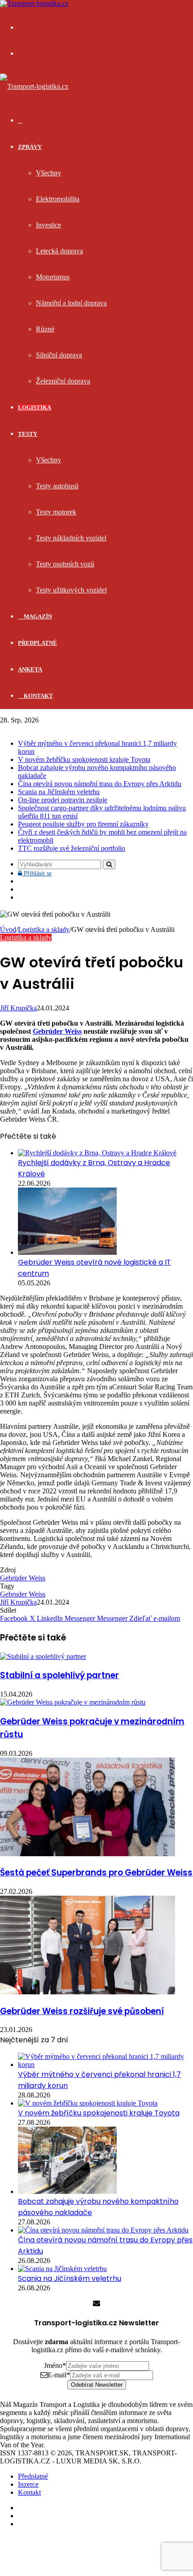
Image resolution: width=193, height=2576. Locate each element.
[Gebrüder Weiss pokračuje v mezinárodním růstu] (73, 1702)
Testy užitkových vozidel (71, 590)
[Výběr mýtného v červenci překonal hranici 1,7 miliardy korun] (105, 2065)
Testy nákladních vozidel (71, 538)
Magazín (37, 616)
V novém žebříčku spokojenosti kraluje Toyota (84, 759)
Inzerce (28, 2484)
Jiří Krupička (18, 1008)
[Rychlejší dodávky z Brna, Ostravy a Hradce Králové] (97, 1153)
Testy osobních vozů (65, 564)
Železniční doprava (63, 381)
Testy (28, 434)
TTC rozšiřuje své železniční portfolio (72, 848)
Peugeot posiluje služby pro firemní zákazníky (83, 824)
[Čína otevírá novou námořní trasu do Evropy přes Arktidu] (103, 2230)
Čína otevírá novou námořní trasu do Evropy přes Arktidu (100, 784)
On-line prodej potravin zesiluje (63, 800)
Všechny (48, 173)
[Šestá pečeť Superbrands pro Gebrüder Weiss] (88, 1854)
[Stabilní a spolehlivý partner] (43, 1656)
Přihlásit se (37, 873)
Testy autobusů (57, 486)
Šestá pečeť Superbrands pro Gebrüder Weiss (96, 1873)
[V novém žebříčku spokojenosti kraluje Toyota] (88, 2103)
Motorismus (53, 277)
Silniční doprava (59, 355)
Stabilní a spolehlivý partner (59, 1675)
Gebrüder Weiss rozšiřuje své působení (82, 2011)
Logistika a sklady (44, 929)
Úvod (8, 929)
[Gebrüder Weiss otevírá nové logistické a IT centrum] (67, 1252)
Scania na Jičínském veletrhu (59, 792)
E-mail (59, 2375)
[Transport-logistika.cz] (34, 86)
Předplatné (37, 643)
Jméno (55, 2365)
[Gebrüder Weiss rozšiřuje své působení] (88, 1992)
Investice (48, 225)
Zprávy (30, 147)
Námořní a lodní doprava (71, 303)
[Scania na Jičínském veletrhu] (62, 2269)
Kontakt (38, 696)
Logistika (35, 407)
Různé (45, 329)
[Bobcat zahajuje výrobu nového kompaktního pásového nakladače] (67, 2191)
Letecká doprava (59, 251)
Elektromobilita (58, 199)
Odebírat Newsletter (97, 2385)
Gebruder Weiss (23, 1594)
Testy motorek (56, 512)
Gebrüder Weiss (57, 1031)
